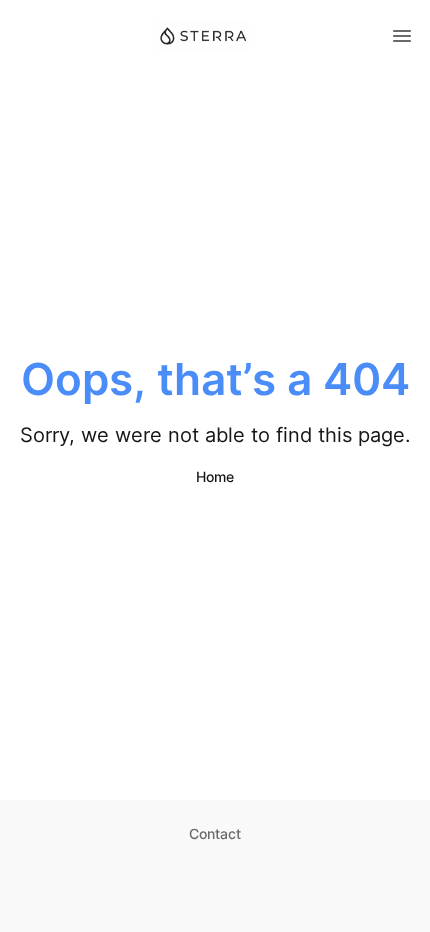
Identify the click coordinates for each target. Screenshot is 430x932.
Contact (215, 833)
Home (215, 476)
